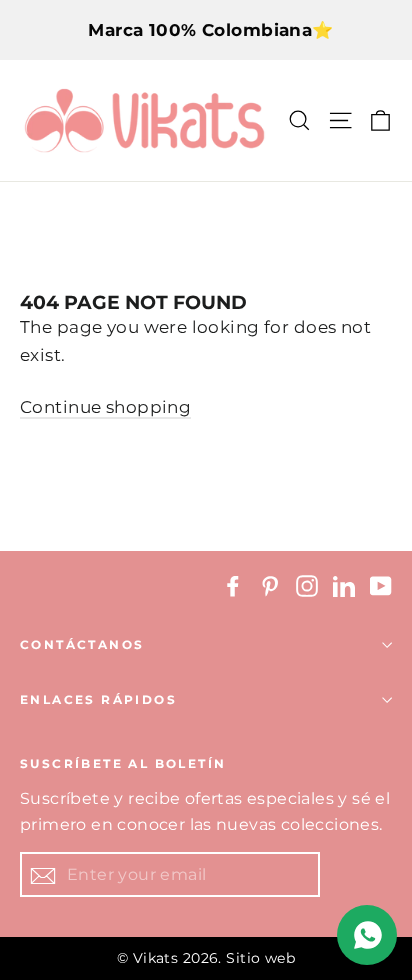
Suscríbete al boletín (123, 763)
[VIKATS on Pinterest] (270, 585)
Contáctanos (82, 644)
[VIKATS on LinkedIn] (344, 585)
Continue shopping (105, 407)
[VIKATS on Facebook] (233, 585)
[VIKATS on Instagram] (307, 585)
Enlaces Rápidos (98, 699)
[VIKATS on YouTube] (381, 585)
